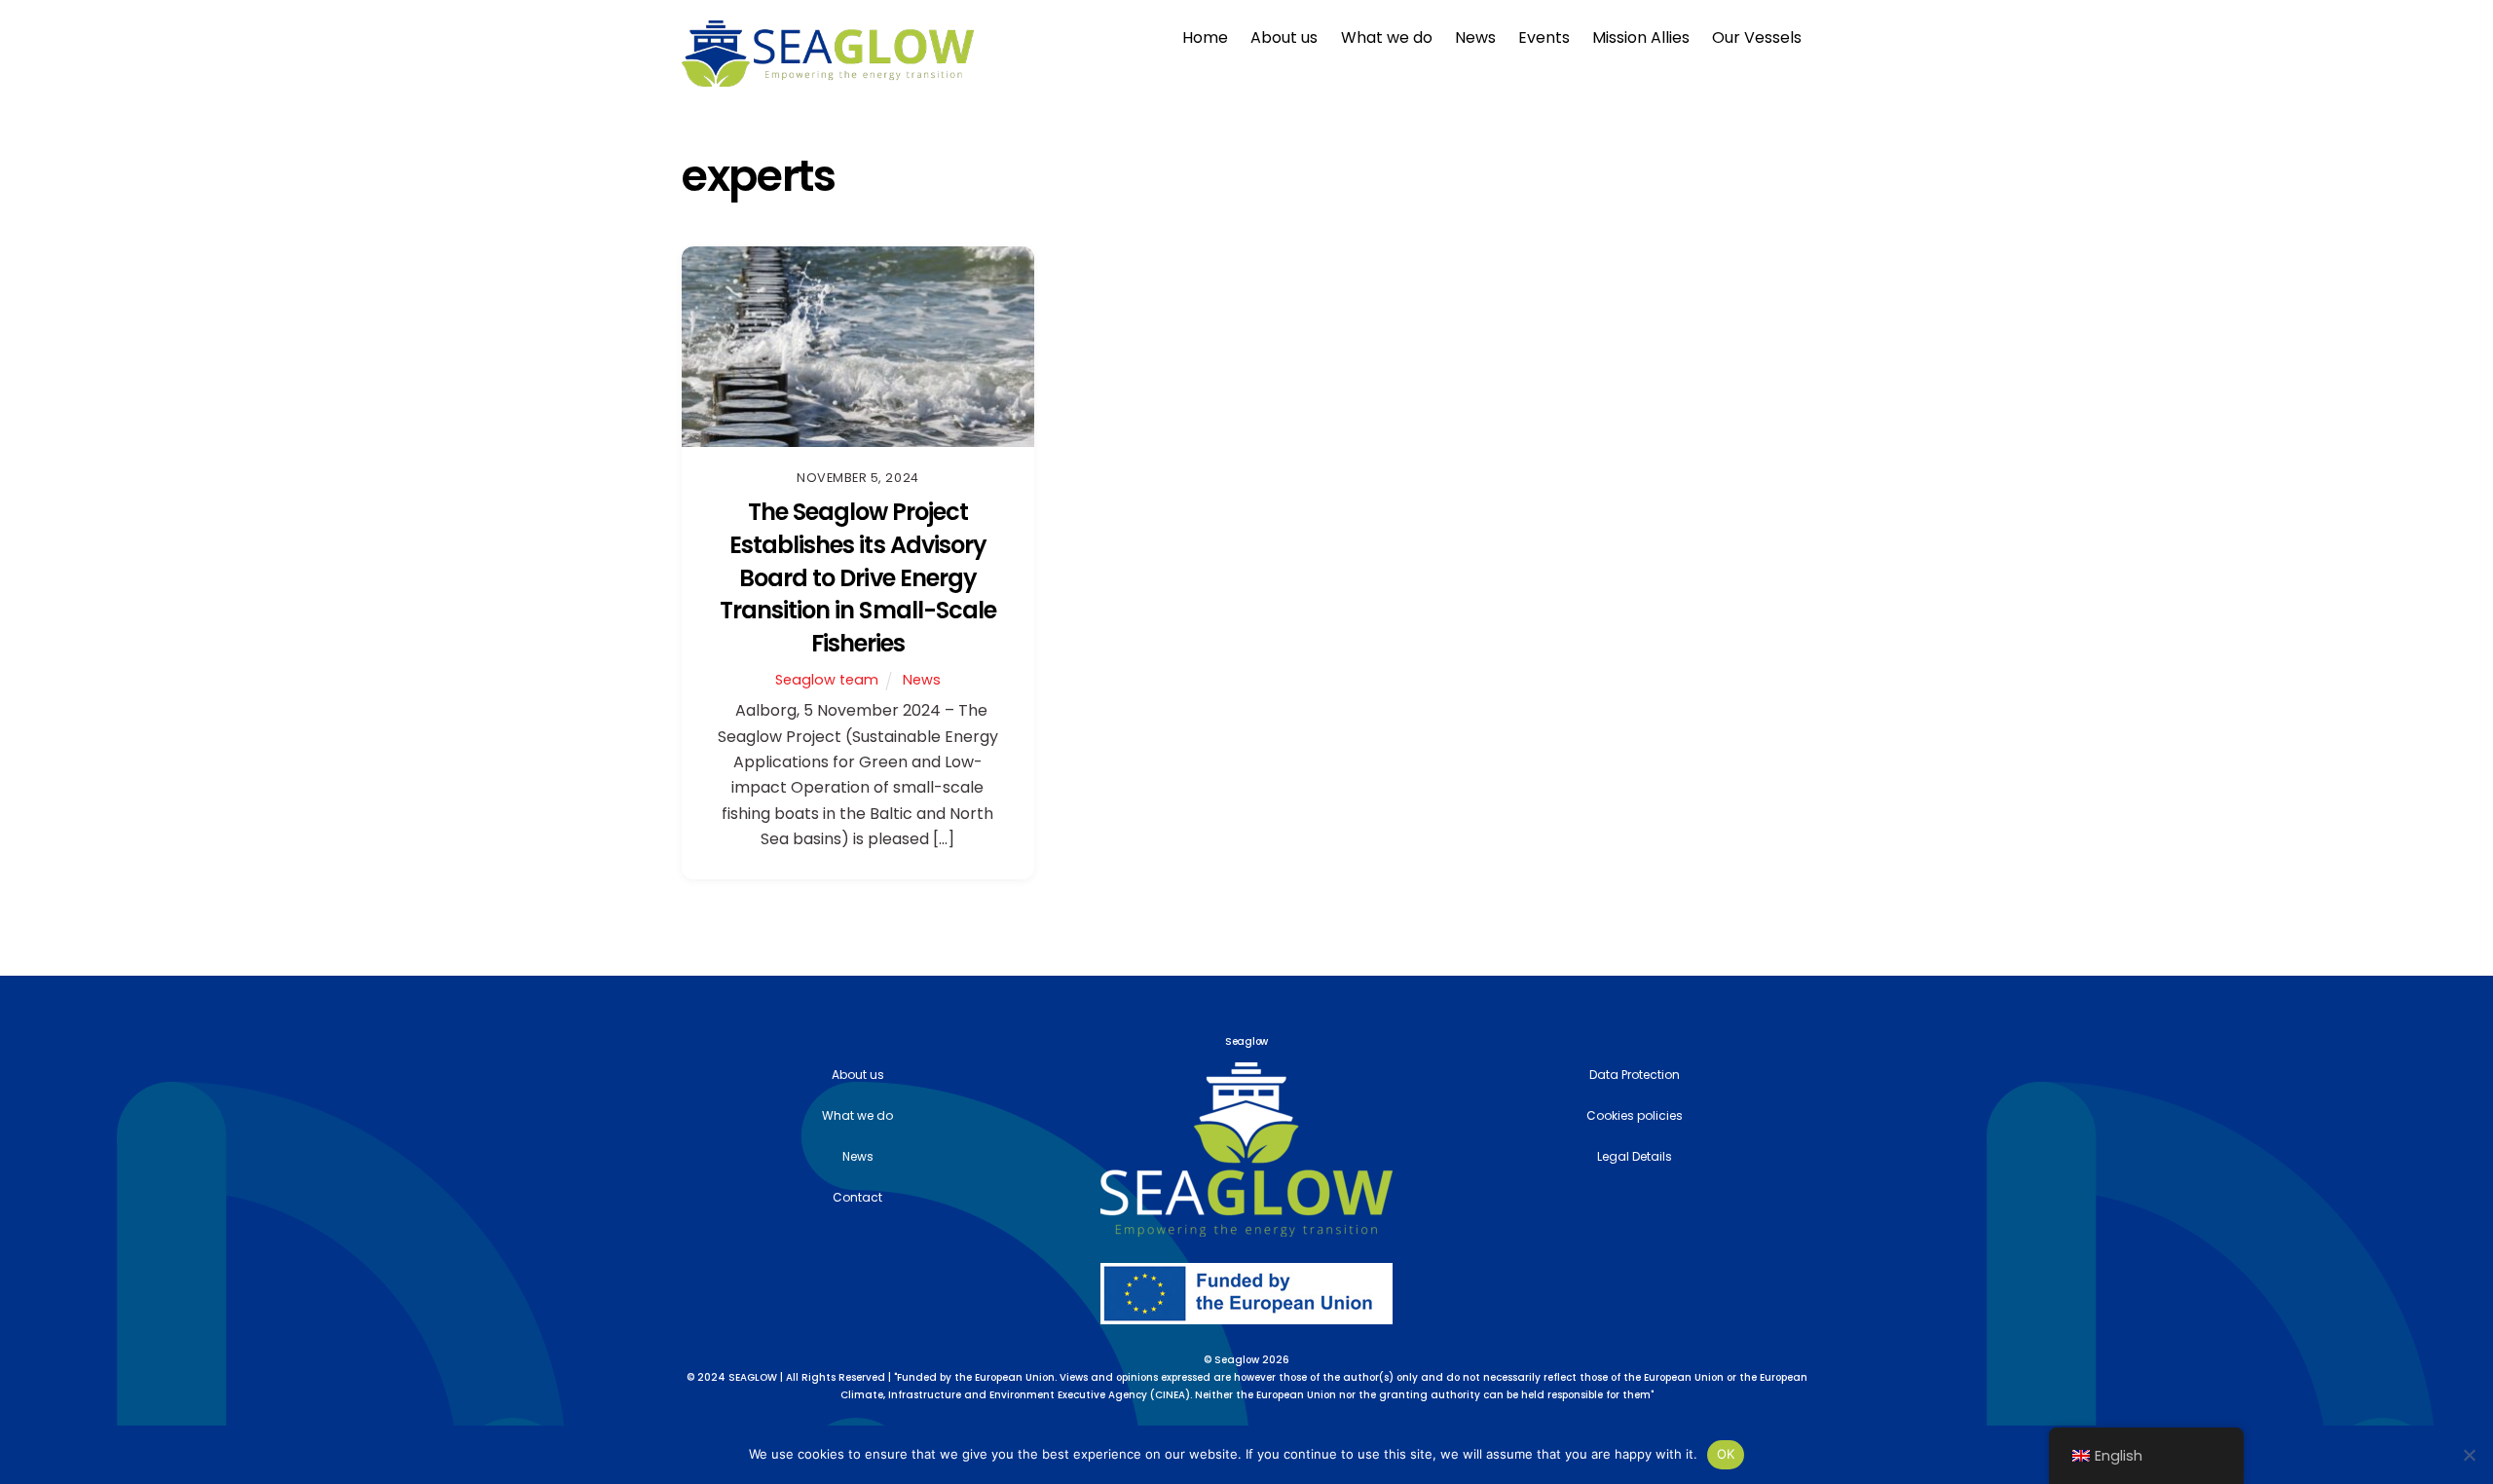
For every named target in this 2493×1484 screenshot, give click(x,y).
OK (1726, 1454)
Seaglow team (827, 680)
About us (1284, 37)
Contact (857, 1197)
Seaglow (1237, 1360)
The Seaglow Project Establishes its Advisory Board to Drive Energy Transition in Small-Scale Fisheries (858, 577)
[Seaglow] (828, 77)
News (1475, 37)
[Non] (2469, 1455)
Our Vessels (1757, 37)
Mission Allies (1641, 37)
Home (1205, 37)
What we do (1387, 37)
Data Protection (1635, 1075)
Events (1544, 37)
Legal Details (1635, 1156)
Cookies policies (1635, 1115)
